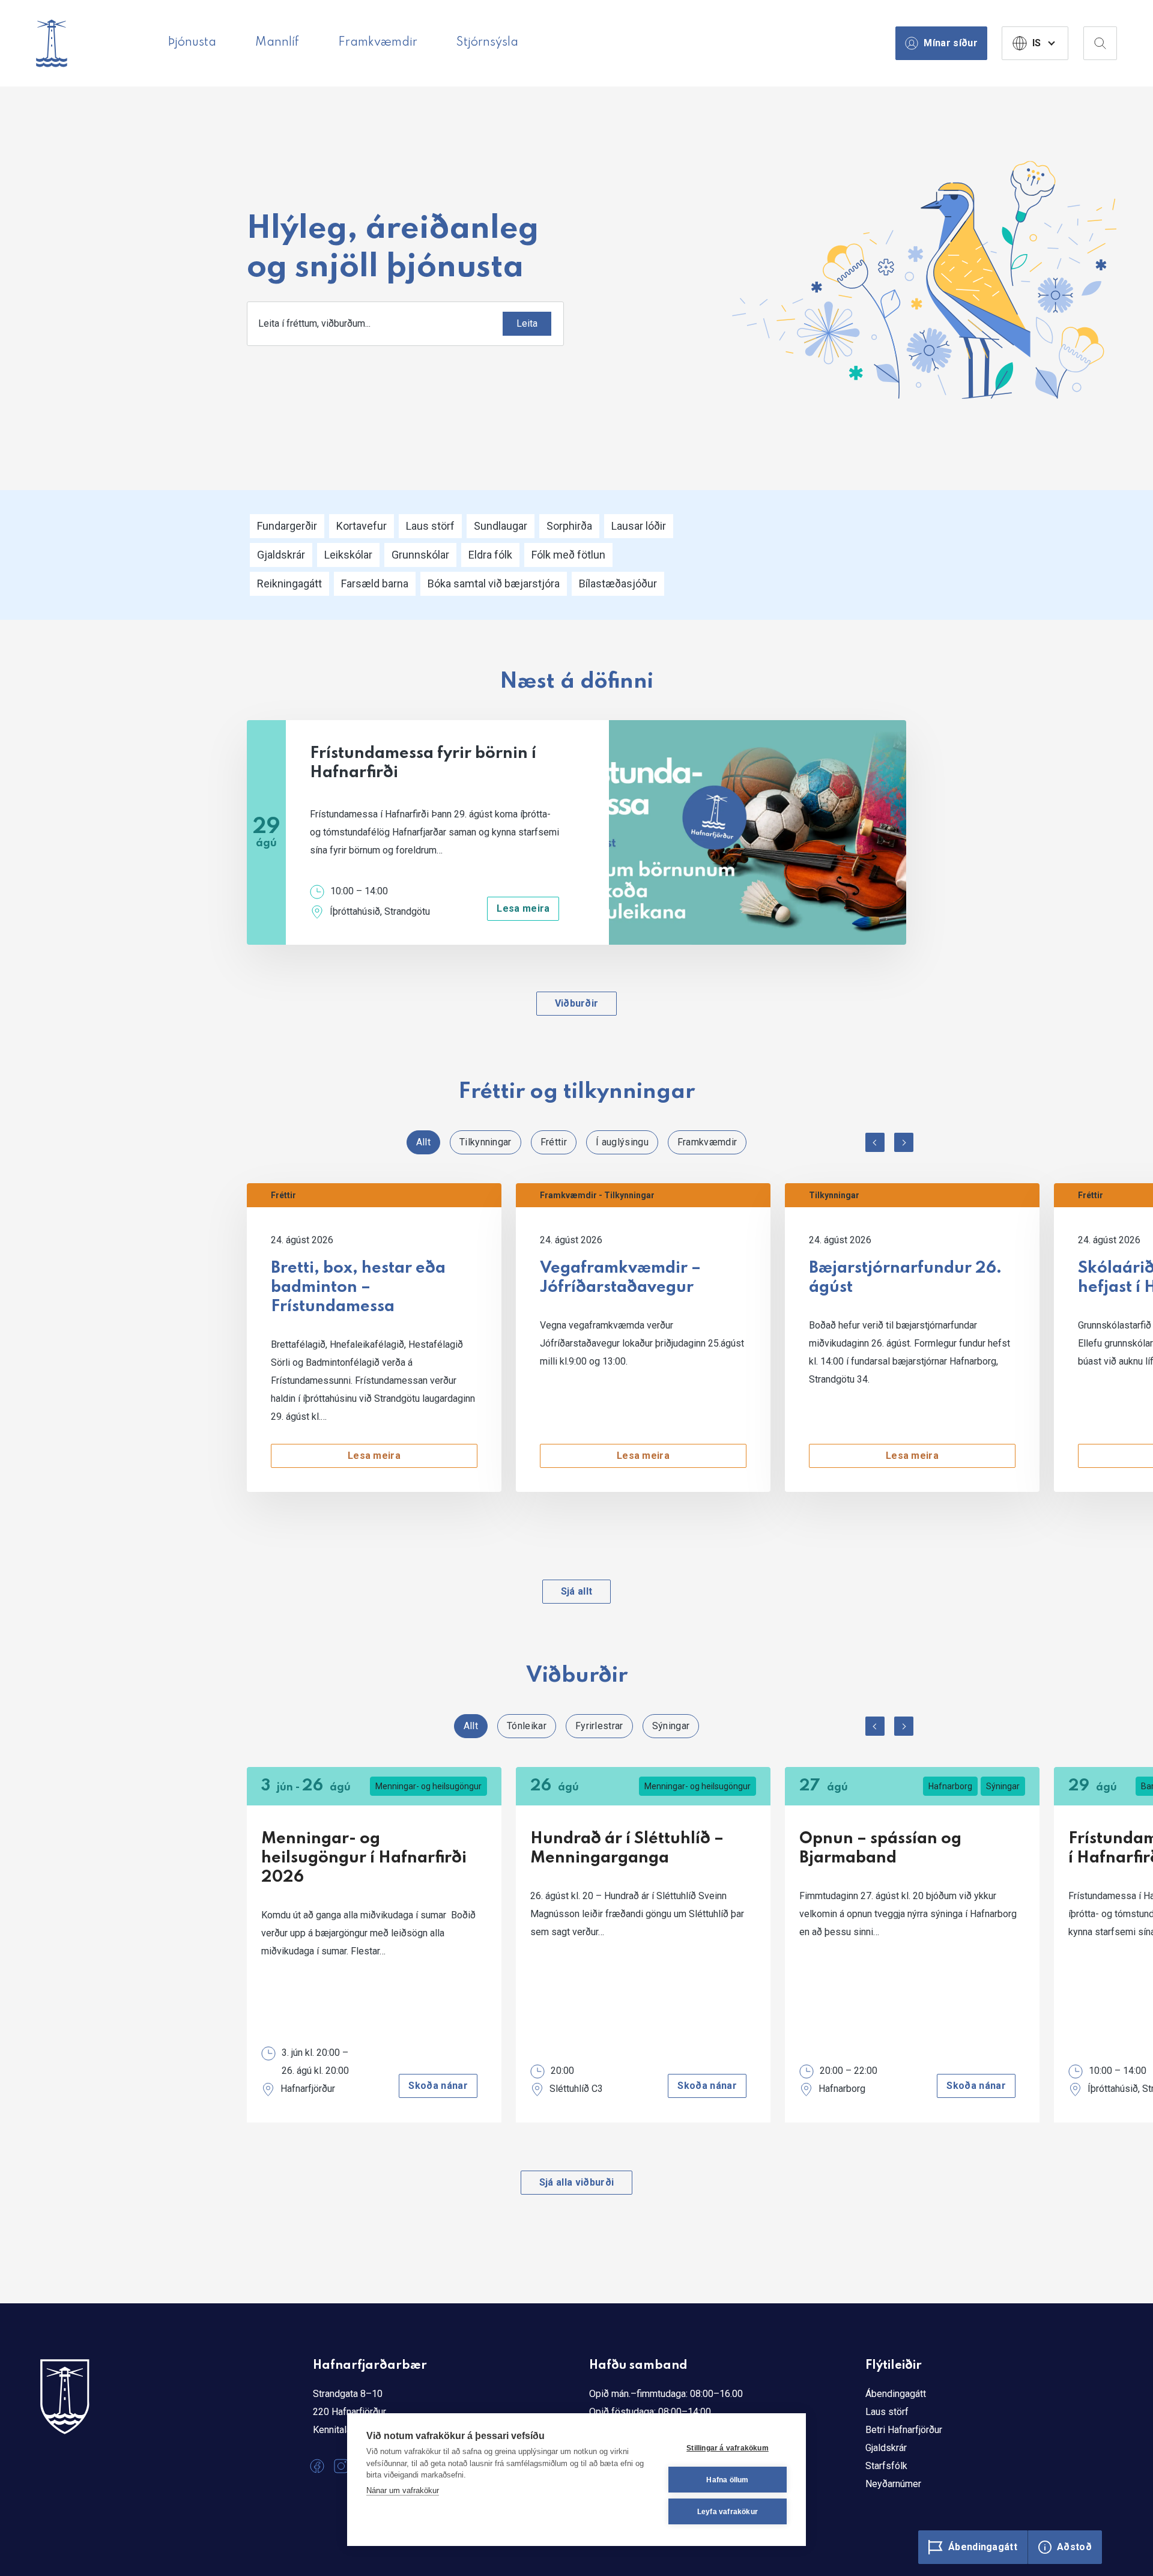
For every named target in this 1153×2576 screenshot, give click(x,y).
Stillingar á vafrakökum (728, 2448)
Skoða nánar (438, 2086)
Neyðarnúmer (893, 2484)
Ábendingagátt (896, 2394)
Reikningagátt (289, 583)
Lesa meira (523, 908)
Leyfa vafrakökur (728, 2512)
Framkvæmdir (378, 43)
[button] (875, 1142)
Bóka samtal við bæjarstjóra (494, 583)
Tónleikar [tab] (527, 1726)
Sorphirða (569, 526)
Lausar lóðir (639, 526)
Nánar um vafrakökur (403, 2490)
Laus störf (430, 526)
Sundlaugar (501, 526)
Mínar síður (951, 43)
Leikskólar (348, 555)
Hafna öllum (727, 2480)
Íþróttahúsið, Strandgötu (380, 911)
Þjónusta (192, 43)
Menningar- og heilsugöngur (428, 1786)
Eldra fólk (490, 555)
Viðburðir (577, 1003)
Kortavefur (362, 526)
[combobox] (405, 324)
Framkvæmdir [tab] (707, 1142)
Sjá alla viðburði (576, 2182)
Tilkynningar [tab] (486, 1142)
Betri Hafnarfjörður (904, 2430)
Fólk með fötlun (568, 555)
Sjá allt (577, 1591)
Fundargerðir (287, 526)
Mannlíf (277, 43)
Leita (527, 323)
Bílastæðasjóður (618, 583)
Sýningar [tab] (671, 1726)
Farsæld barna (375, 583)
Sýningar (1003, 1786)
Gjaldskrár (281, 555)
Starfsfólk (886, 2466)
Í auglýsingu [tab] (622, 1142)
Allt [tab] (423, 1142)
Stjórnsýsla (487, 43)
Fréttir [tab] (554, 1142)
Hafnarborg (950, 1786)
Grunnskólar (420, 555)
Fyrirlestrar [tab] (599, 1726)
